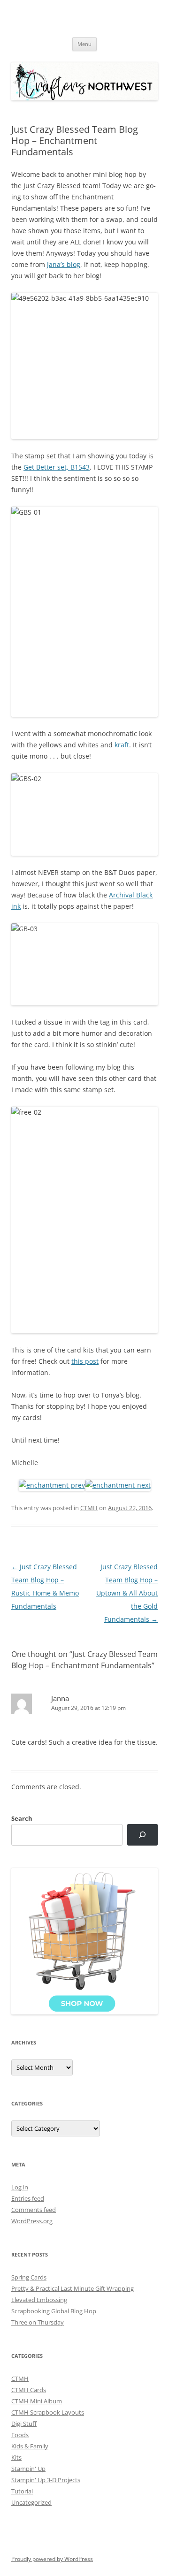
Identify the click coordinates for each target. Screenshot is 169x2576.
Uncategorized (31, 2502)
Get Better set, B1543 (57, 467)
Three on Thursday (38, 2322)
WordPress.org (32, 2221)
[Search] (142, 1835)
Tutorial (22, 2491)
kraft (122, 745)
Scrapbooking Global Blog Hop (54, 2311)
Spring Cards (29, 2277)
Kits (16, 2457)
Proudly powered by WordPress (52, 2559)
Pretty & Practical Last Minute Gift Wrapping (73, 2288)
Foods (20, 2435)
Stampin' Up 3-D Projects (46, 2480)
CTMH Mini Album (37, 2401)
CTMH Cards (29, 2390)
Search (22, 1818)
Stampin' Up (28, 2469)
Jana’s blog (64, 264)
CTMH (89, 1508)
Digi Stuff (24, 2424)
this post (85, 1361)
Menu (84, 44)
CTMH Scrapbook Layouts (48, 2412)
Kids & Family (30, 2446)
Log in (20, 2187)
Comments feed (34, 2210)
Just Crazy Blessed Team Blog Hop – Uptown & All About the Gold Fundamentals (127, 1593)
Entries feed (28, 2198)
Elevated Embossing (39, 2300)
